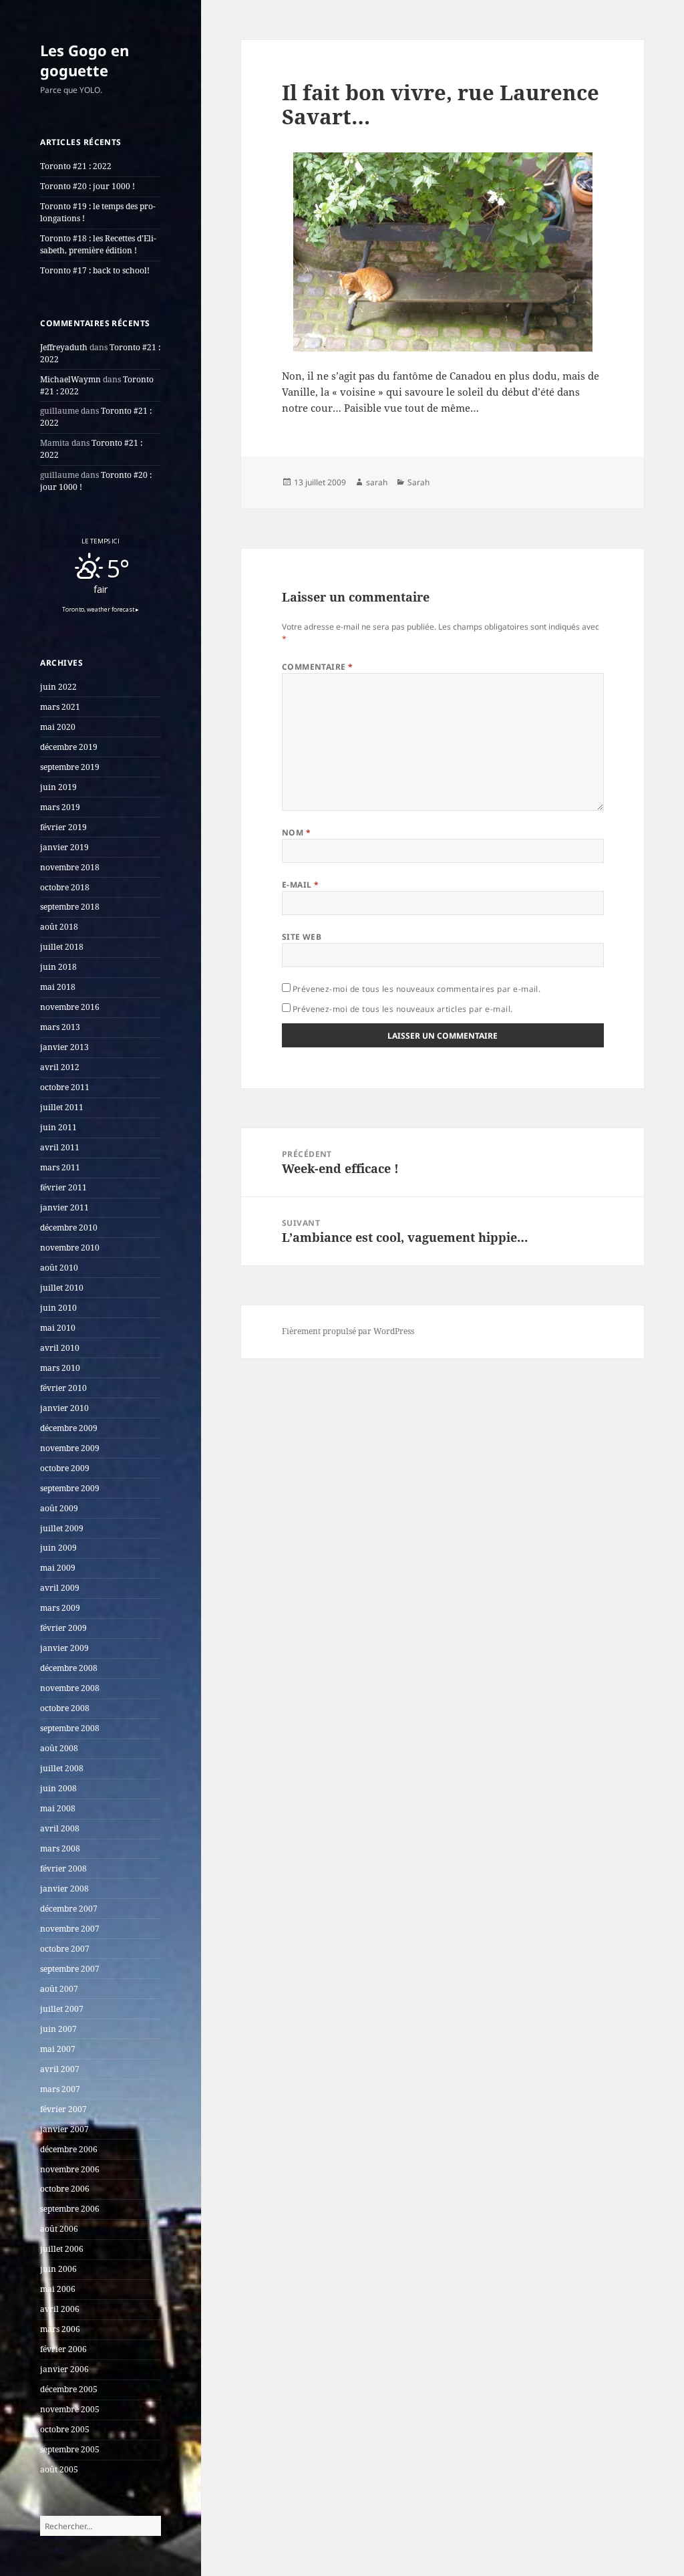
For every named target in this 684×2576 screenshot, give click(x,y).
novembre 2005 (70, 2409)
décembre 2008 (69, 1668)
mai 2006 (58, 2289)
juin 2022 (58, 687)
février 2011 (63, 1187)
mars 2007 (60, 2089)
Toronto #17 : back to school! (95, 270)
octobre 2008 (65, 1708)
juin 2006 (58, 2269)
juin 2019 (58, 787)
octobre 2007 (65, 1949)
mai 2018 (58, 987)
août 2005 (59, 2469)
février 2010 (63, 1388)
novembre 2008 (70, 1688)
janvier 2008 (64, 1889)
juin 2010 (58, 1308)
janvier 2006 (64, 2369)
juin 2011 (58, 1127)
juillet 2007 (62, 2009)
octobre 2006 (65, 2189)
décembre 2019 (69, 747)
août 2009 (59, 1508)
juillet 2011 (62, 1107)
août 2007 (59, 1989)
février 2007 (63, 2109)
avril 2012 (60, 1067)
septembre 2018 (70, 907)
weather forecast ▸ (101, 610)
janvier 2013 (64, 1047)
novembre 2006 (70, 2169)
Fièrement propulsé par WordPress (348, 1331)
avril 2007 (60, 2069)
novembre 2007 (70, 1929)
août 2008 (59, 1748)
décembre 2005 (69, 2389)
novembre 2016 (70, 1007)
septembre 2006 (70, 2209)
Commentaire (318, 667)
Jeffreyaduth (64, 347)
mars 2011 (60, 1167)
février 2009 (63, 1628)
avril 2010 (60, 1348)
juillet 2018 (62, 947)
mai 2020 (58, 727)
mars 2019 (60, 807)
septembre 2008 (70, 1728)
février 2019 (63, 827)
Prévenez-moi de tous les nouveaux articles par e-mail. (403, 1009)
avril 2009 (60, 1588)
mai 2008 (58, 1808)
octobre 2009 (65, 1468)
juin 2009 (58, 1548)
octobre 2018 (65, 887)
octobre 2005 (65, 2429)
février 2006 (63, 2349)
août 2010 (59, 1268)
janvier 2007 (64, 2129)
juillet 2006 (62, 2249)
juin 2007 (58, 2029)
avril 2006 (60, 2309)
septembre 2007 (70, 1969)
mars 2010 (60, 1368)
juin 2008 (58, 1788)
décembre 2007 (69, 1909)
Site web (302, 937)
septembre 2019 (70, 767)
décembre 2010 (69, 1228)
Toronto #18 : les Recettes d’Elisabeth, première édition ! (98, 244)
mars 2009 (60, 1608)
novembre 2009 (70, 1448)
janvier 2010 (64, 1408)
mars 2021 (60, 707)
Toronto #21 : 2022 (76, 166)
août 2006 (59, 2229)
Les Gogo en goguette (84, 60)
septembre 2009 (70, 1488)
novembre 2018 (70, 867)
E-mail (301, 885)
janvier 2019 (64, 847)
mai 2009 (58, 1568)
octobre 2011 (65, 1087)
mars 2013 (60, 1027)
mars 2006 (60, 2329)
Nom (296, 832)
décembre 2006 (69, 2149)
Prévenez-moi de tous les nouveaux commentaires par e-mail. (417, 989)
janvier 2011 (64, 1207)
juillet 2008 (62, 1768)
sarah (377, 482)
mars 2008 (60, 1848)
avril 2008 (60, 1828)
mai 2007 (58, 2049)
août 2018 (59, 927)
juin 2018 (58, 967)
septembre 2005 (70, 2449)
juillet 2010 (62, 1288)
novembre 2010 (70, 1248)
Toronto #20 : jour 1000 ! (88, 186)
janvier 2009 (64, 1648)
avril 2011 (60, 1147)
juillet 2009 (62, 1528)
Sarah (418, 482)
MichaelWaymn (70, 379)
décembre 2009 (69, 1428)
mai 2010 (58, 1328)
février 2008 (63, 1869)
